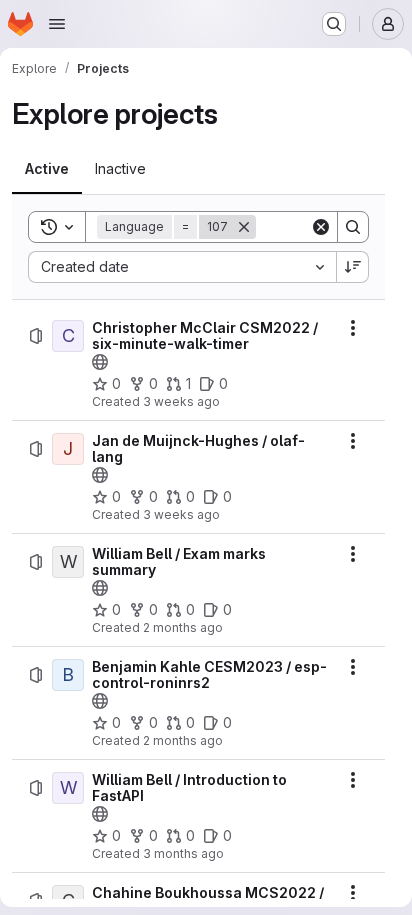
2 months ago (183, 627)
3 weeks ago (181, 401)
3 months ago (183, 853)
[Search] (353, 227)
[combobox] (182, 267)
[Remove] (244, 227)
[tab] (47, 169)
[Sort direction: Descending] (353, 267)
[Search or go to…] (334, 24)
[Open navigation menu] (57, 24)
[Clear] (321, 227)
